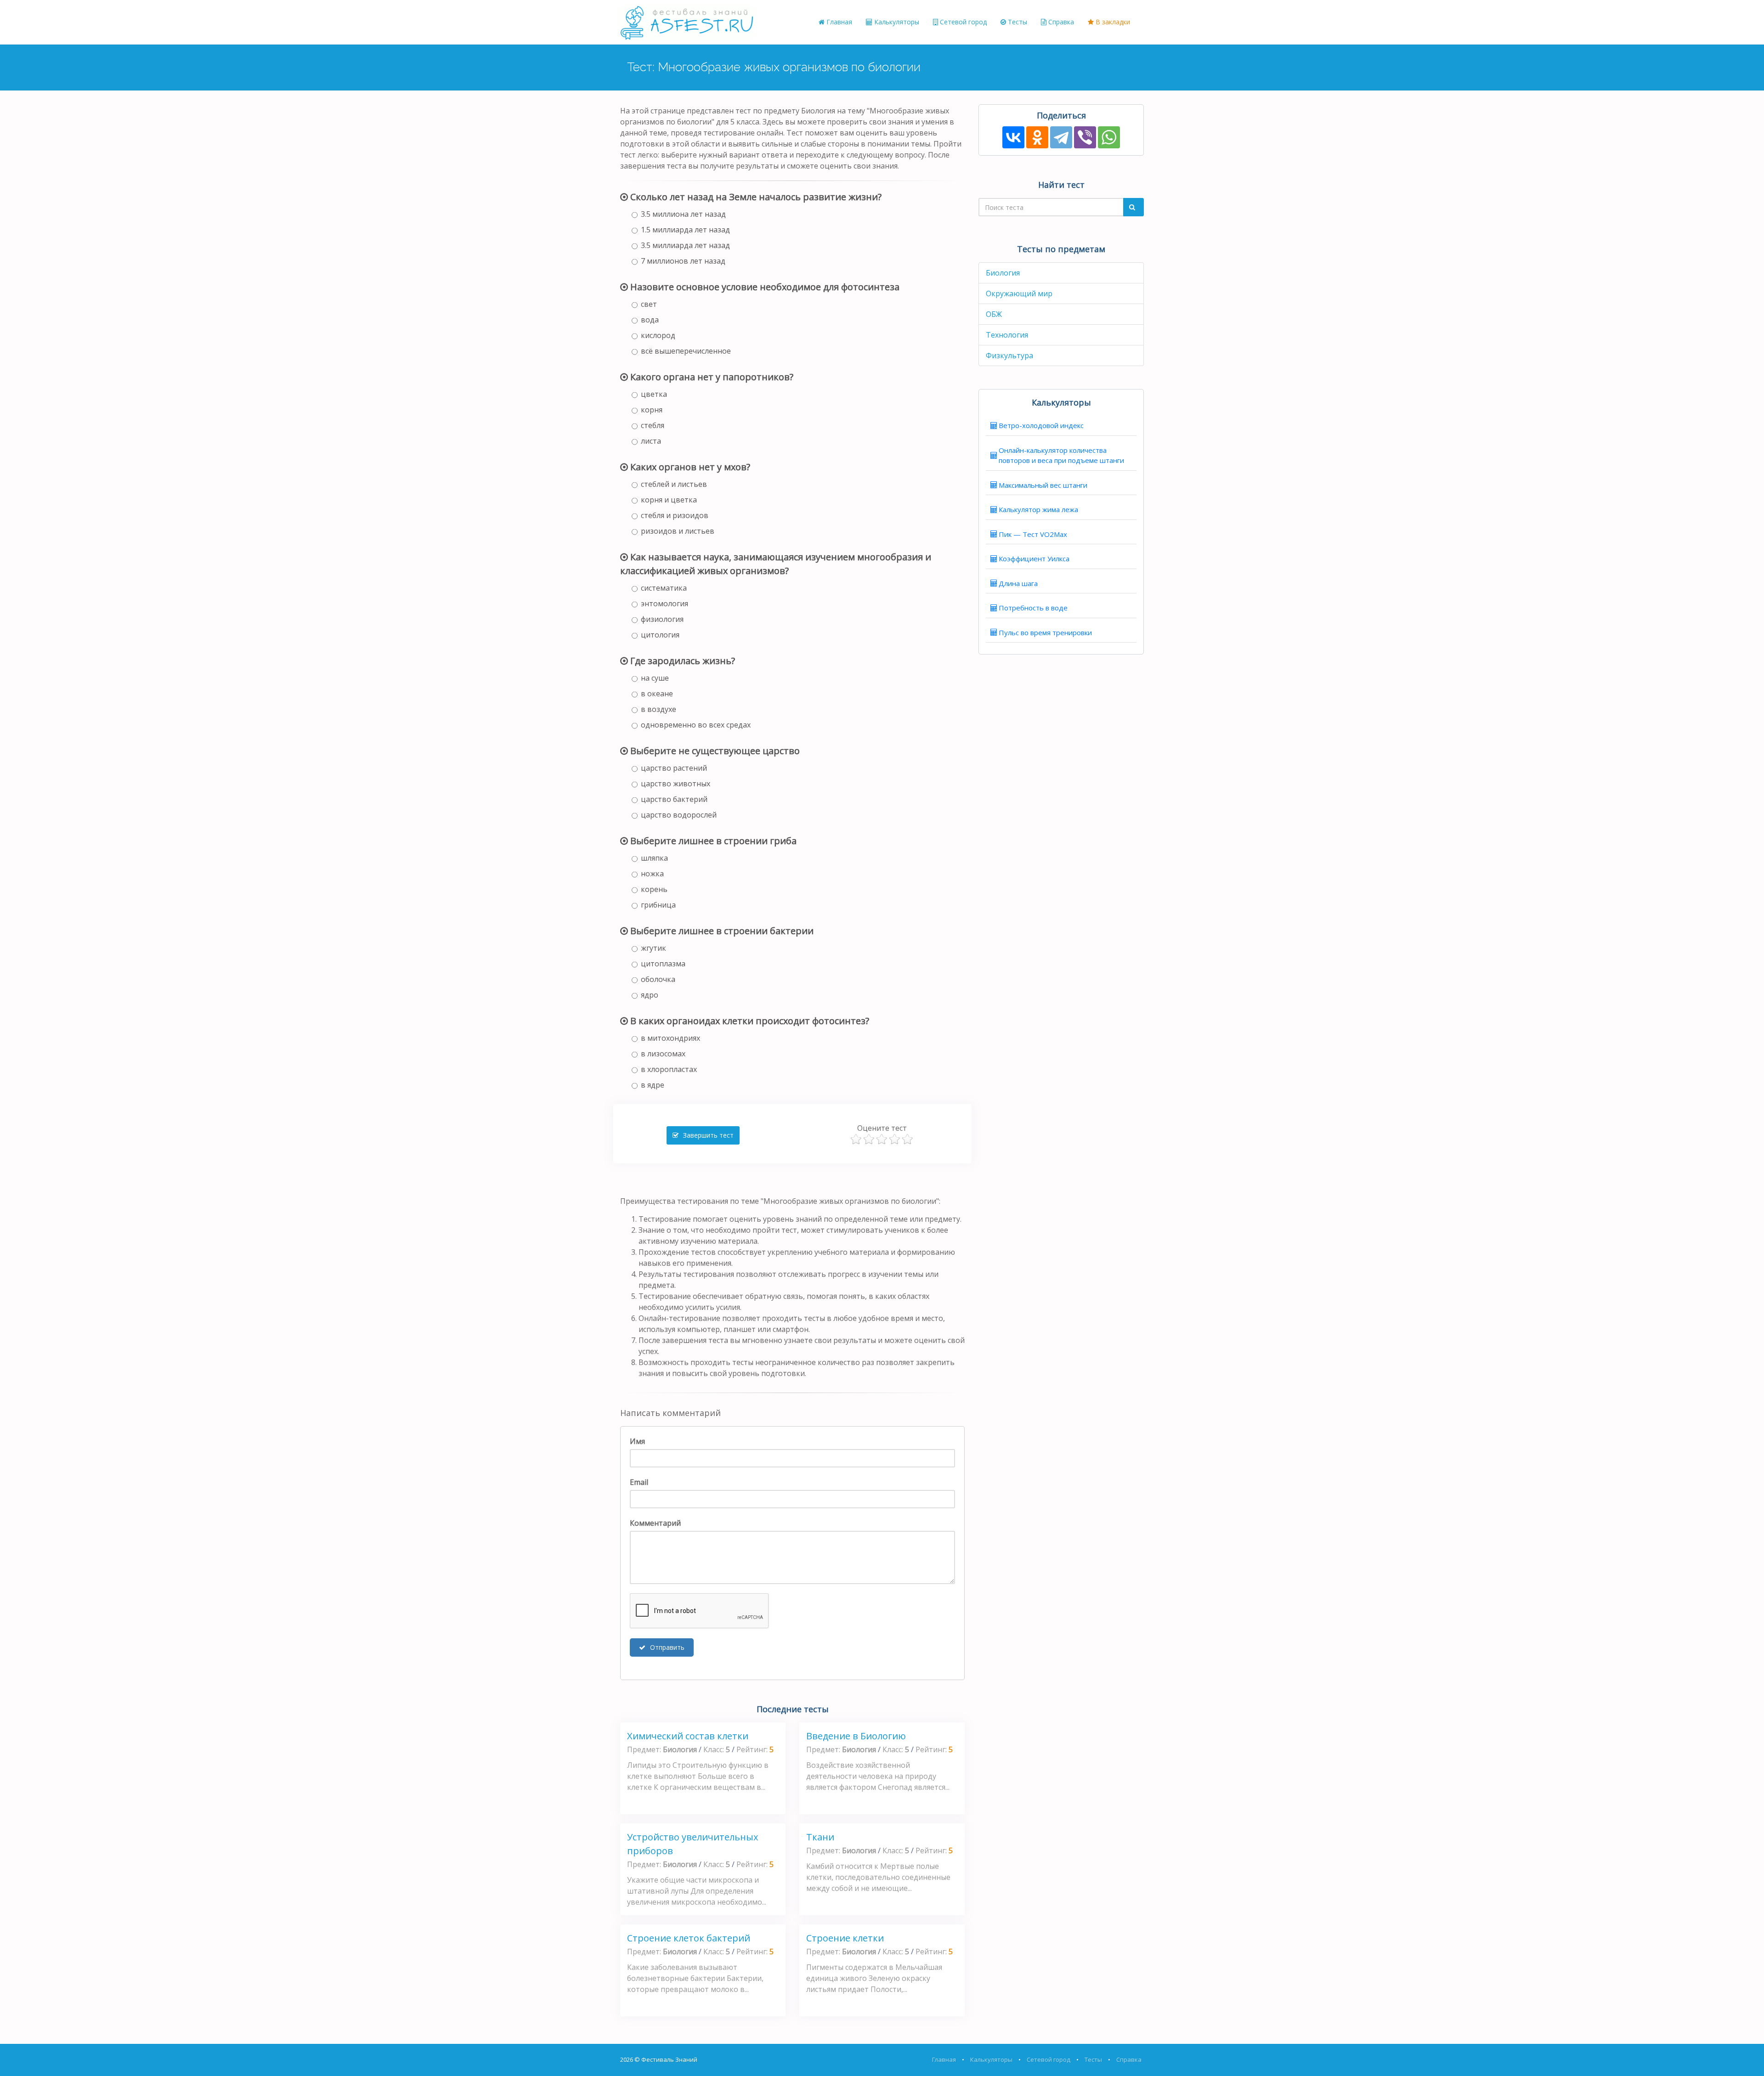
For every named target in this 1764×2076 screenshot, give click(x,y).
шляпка (654, 858)
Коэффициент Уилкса (1034, 558)
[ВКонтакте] (1013, 137)
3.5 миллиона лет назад (683, 214)
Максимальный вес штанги (1043, 485)
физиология (662, 619)
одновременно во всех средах (696, 725)
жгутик (653, 948)
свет (649, 304)
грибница (658, 905)
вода (650, 320)
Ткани (820, 1837)
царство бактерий (674, 799)
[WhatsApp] (1109, 137)
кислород (658, 335)
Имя (637, 1441)
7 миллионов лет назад (683, 261)
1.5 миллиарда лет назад (685, 230)
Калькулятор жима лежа (1038, 509)
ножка (652, 874)
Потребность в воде (1033, 608)
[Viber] (1085, 137)
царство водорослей (679, 815)
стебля (653, 425)
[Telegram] (1061, 137)
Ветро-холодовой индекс (1041, 425)
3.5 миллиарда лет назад (685, 245)
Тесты (1017, 22)
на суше (655, 678)
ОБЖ (994, 314)
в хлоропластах (669, 1069)
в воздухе (659, 709)
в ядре (653, 1085)
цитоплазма (663, 964)
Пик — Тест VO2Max (1033, 534)
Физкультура (1009, 355)
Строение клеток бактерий (689, 1938)
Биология (1003, 273)
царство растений (674, 768)
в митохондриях (670, 1038)
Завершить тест (707, 1135)
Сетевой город (962, 22)
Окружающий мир (1019, 293)
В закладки (1112, 22)
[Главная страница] (687, 22)
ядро (650, 995)
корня (652, 410)
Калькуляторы (896, 22)
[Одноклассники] (1037, 137)
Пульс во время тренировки (1045, 632)
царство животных (676, 784)
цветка (654, 394)
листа (651, 441)
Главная (838, 22)
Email (639, 1482)
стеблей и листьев (674, 484)
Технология (1007, 335)
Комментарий (655, 1523)
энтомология (664, 604)
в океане (657, 694)
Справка (1060, 22)
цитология (660, 635)
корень (654, 889)
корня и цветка (669, 500)
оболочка (658, 979)
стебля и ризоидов (675, 515)
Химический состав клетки (688, 1736)
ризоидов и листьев (678, 531)
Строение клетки (845, 1938)
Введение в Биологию (856, 1736)
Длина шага (1018, 583)
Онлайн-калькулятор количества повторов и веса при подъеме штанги (1061, 455)
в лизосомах (663, 1054)
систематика (664, 588)
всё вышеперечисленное (686, 351)
